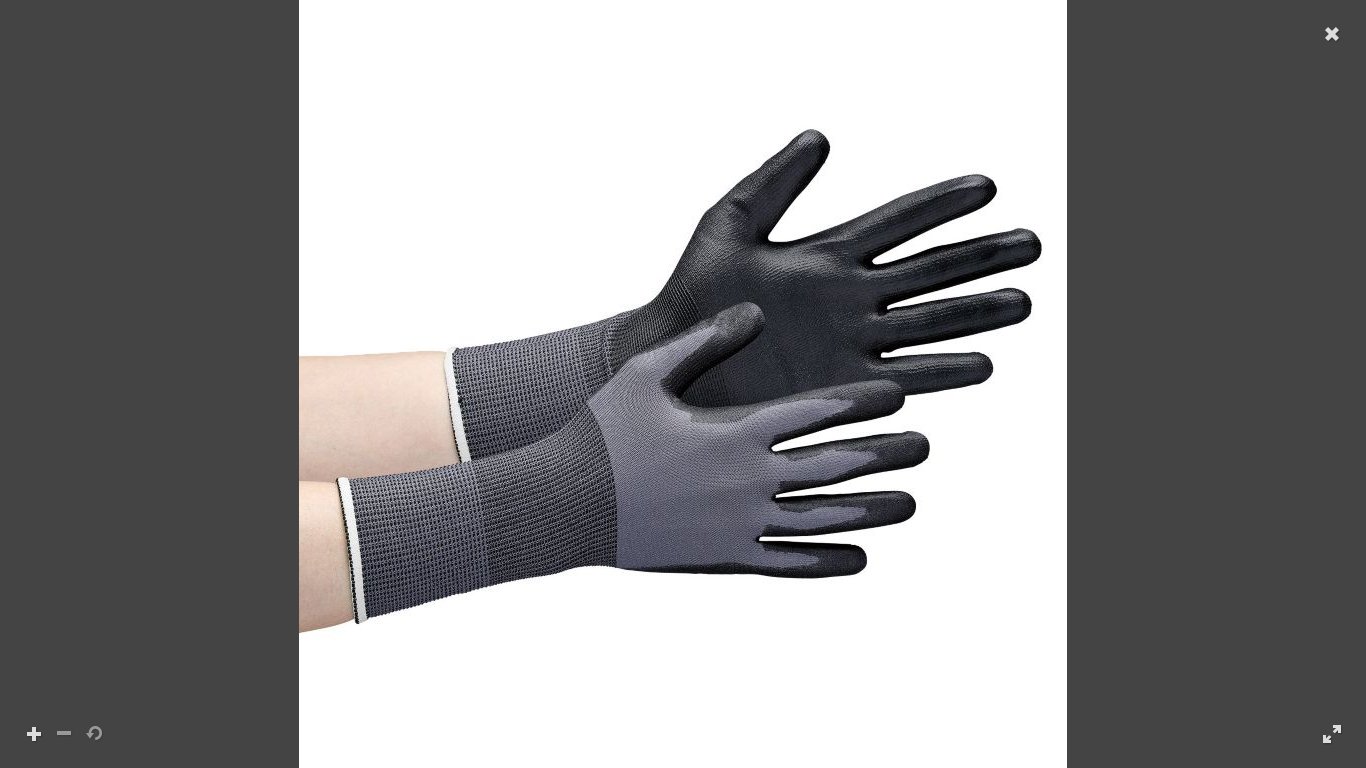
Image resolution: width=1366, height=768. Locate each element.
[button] (683, 384)
